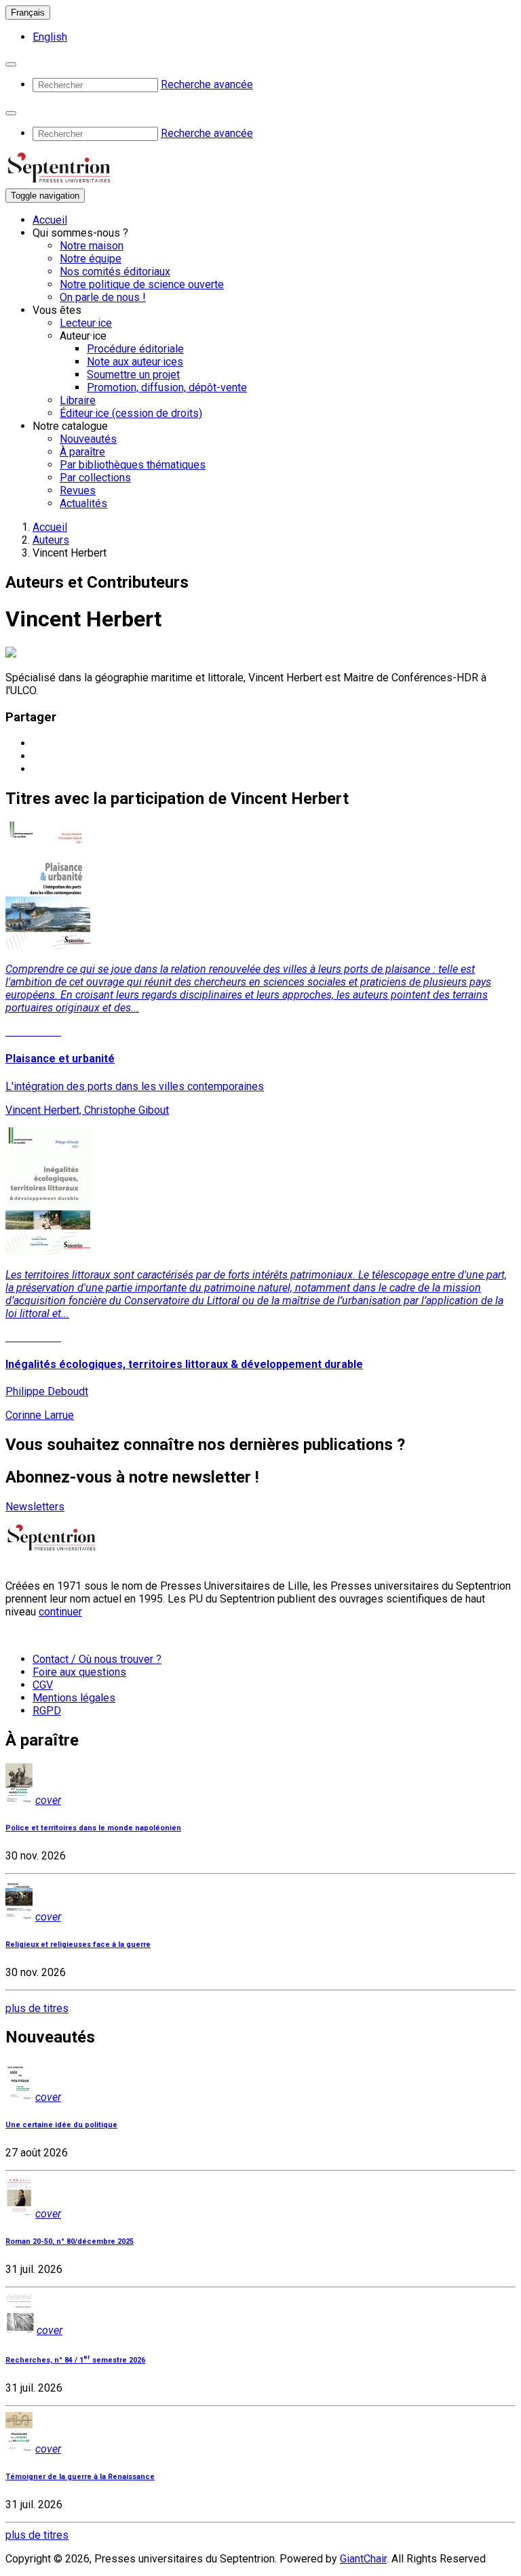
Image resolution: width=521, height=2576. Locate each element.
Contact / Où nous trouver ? (97, 1659)
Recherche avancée (207, 84)
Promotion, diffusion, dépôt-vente (167, 387)
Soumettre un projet (133, 375)
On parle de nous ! (103, 297)
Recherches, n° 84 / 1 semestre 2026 (75, 2360)
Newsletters (35, 1507)
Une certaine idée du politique (61, 2125)
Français (28, 13)
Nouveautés (88, 439)
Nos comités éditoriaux (115, 271)
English (50, 37)
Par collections (95, 478)
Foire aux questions (79, 1672)
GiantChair (363, 2559)
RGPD (47, 1711)
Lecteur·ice (86, 323)
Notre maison (92, 246)
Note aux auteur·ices (135, 362)
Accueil (50, 220)
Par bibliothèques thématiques (133, 465)
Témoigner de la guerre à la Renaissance (80, 2477)
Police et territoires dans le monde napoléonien (93, 1828)
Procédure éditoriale (135, 349)
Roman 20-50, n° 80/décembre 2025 (70, 2241)
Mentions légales (74, 1698)
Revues (78, 490)
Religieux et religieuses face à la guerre (78, 1945)
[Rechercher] (11, 64)
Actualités (83, 503)
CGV (43, 1685)
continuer (60, 1612)
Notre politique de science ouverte (142, 284)
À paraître (82, 452)
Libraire (78, 400)
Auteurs (51, 540)
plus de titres (37, 2008)
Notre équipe (91, 259)
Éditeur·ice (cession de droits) (131, 413)
